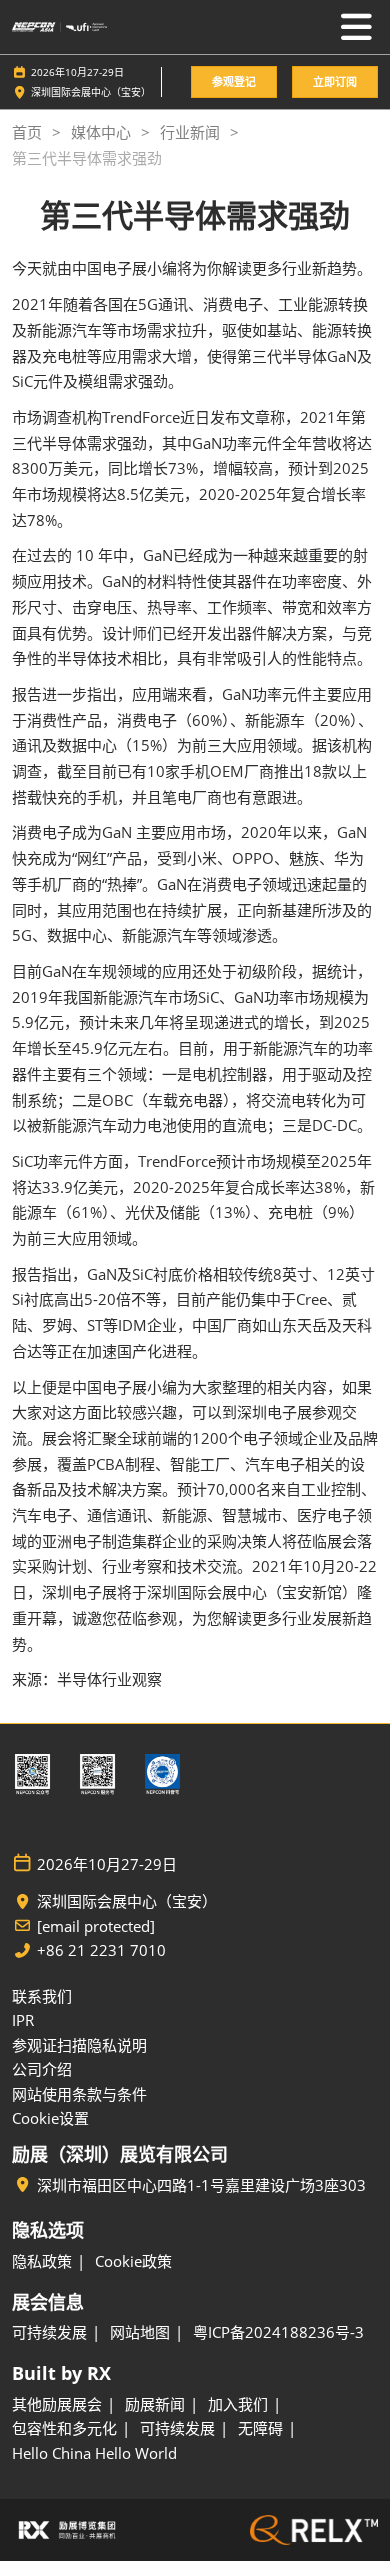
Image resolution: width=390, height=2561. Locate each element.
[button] (234, 82)
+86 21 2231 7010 (101, 1950)
